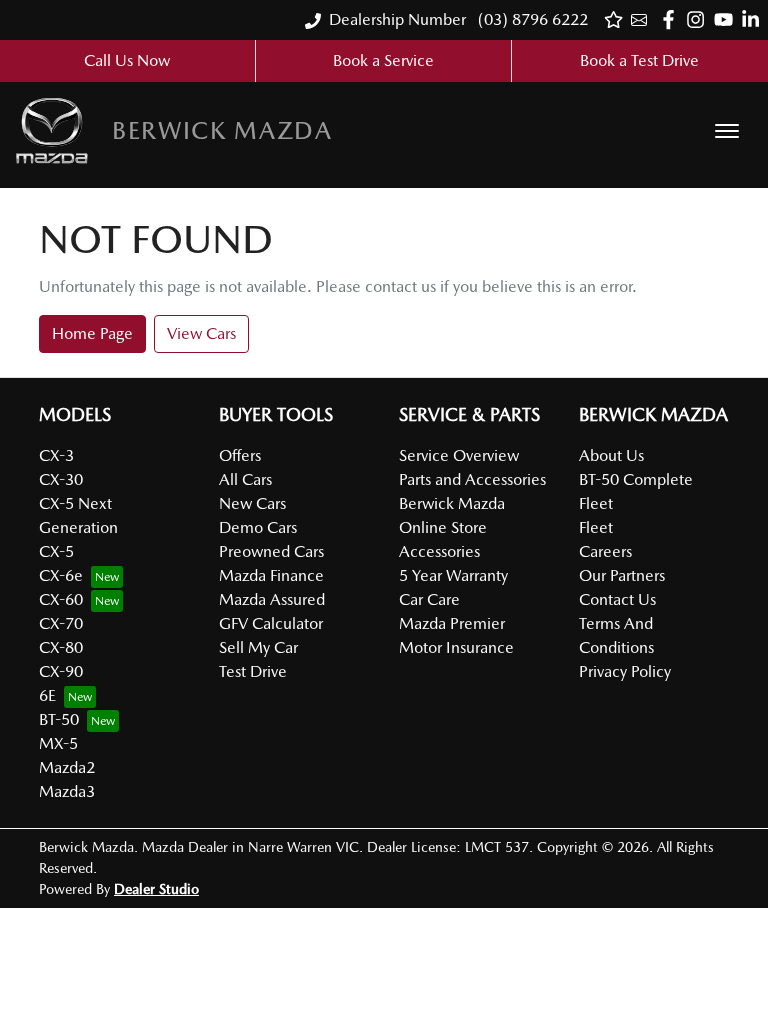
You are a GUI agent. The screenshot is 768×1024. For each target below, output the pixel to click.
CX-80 (61, 647)
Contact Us (617, 599)
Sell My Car (258, 647)
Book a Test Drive (639, 60)
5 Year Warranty (453, 575)
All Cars (245, 479)
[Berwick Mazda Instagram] (699, 19)
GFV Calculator (271, 623)
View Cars (201, 333)
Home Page (92, 333)
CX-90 (61, 671)
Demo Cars (258, 527)
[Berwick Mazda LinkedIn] (754, 19)
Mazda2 (67, 767)
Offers (240, 455)
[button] (727, 131)
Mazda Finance (271, 575)
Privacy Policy (625, 671)
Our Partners (622, 575)
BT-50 (59, 719)
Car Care (429, 599)
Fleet (596, 527)
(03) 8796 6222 (531, 19)
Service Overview (459, 455)
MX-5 (58, 743)
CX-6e (61, 575)
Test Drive (253, 671)
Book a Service (383, 60)
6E (47, 695)
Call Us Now (127, 60)
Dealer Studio (156, 889)
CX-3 (56, 455)
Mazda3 (67, 791)
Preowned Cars (271, 551)
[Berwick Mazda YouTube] (727, 19)
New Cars (252, 503)
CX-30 (61, 479)
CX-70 (61, 623)
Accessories (439, 551)
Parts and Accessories (472, 479)
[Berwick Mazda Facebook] (672, 19)
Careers (605, 551)
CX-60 (61, 599)
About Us (611, 455)
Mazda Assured (272, 599)
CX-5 (56, 551)
